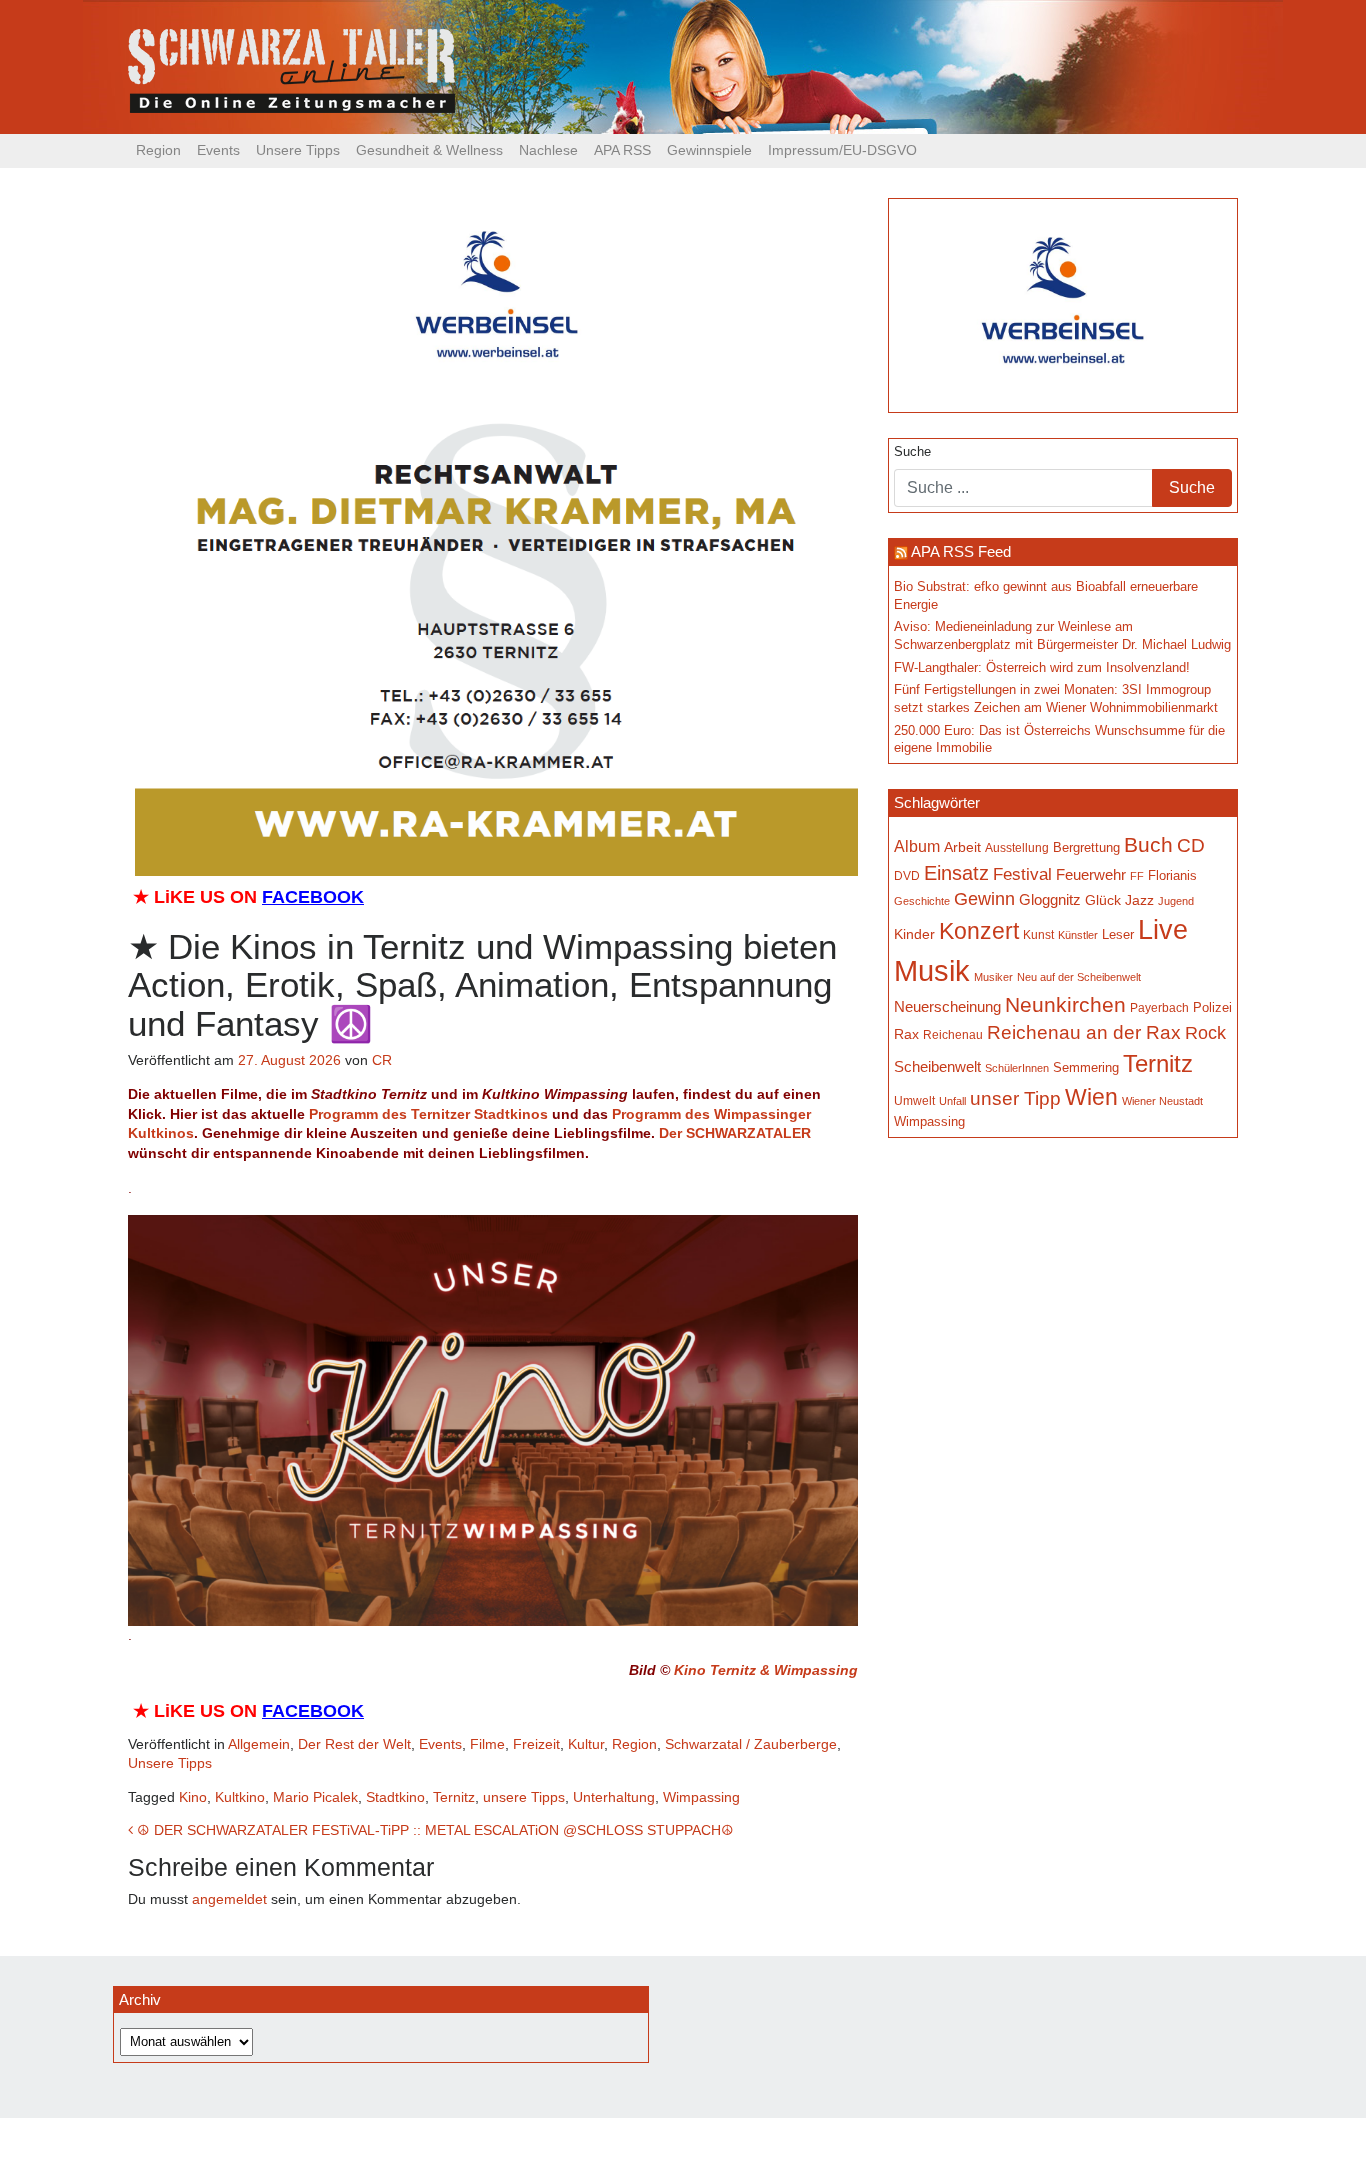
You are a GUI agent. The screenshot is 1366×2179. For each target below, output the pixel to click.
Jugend (1176, 901)
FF (1137, 876)
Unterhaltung (614, 1797)
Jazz (1139, 900)
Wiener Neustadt (1162, 1101)
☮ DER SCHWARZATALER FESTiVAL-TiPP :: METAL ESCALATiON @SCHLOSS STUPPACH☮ (433, 1830)
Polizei (1212, 1007)
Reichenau (953, 1035)
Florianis (1172, 875)
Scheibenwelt (937, 1067)
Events (218, 150)
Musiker (993, 977)
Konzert (979, 931)
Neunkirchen (1065, 1005)
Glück (1103, 900)
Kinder (914, 934)
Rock (1205, 1033)
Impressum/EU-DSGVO (842, 150)
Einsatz (956, 873)
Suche (912, 452)
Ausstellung (1017, 848)
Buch (1148, 844)
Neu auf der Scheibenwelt (1079, 977)
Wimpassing (701, 1797)
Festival (1022, 874)
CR (382, 1060)
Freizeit (536, 1744)
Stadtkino (395, 1797)
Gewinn (984, 899)
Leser (1118, 935)
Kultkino (240, 1797)
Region (158, 150)
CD (1191, 845)
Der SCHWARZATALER (735, 1133)
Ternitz (454, 1797)
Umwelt (914, 1100)
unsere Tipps (524, 1797)
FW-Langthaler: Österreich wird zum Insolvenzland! (1042, 668)
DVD (907, 875)
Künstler (1078, 935)
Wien (1091, 1097)
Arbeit (962, 847)
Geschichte (922, 901)
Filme (487, 1744)
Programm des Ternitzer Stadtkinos (428, 1114)
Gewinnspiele (709, 150)
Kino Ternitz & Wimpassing (766, 1670)
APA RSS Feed (961, 551)
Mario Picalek (315, 1797)
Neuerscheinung (947, 1007)
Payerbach (1159, 1008)
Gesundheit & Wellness (429, 150)
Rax (906, 1034)
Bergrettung (1086, 847)
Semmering (1086, 1067)
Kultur (586, 1744)
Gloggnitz (1050, 900)
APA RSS (622, 150)
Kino (193, 1797)
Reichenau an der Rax (1084, 1032)
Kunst (1038, 935)
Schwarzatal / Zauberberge (751, 1744)
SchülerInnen (1017, 1068)
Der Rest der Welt (354, 1744)
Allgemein (259, 1744)
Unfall (952, 1101)
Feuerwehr (1091, 875)
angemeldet (229, 1899)
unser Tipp (1015, 1098)
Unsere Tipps (298, 150)
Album (917, 846)
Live (1163, 930)
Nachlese (548, 150)
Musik (932, 970)
